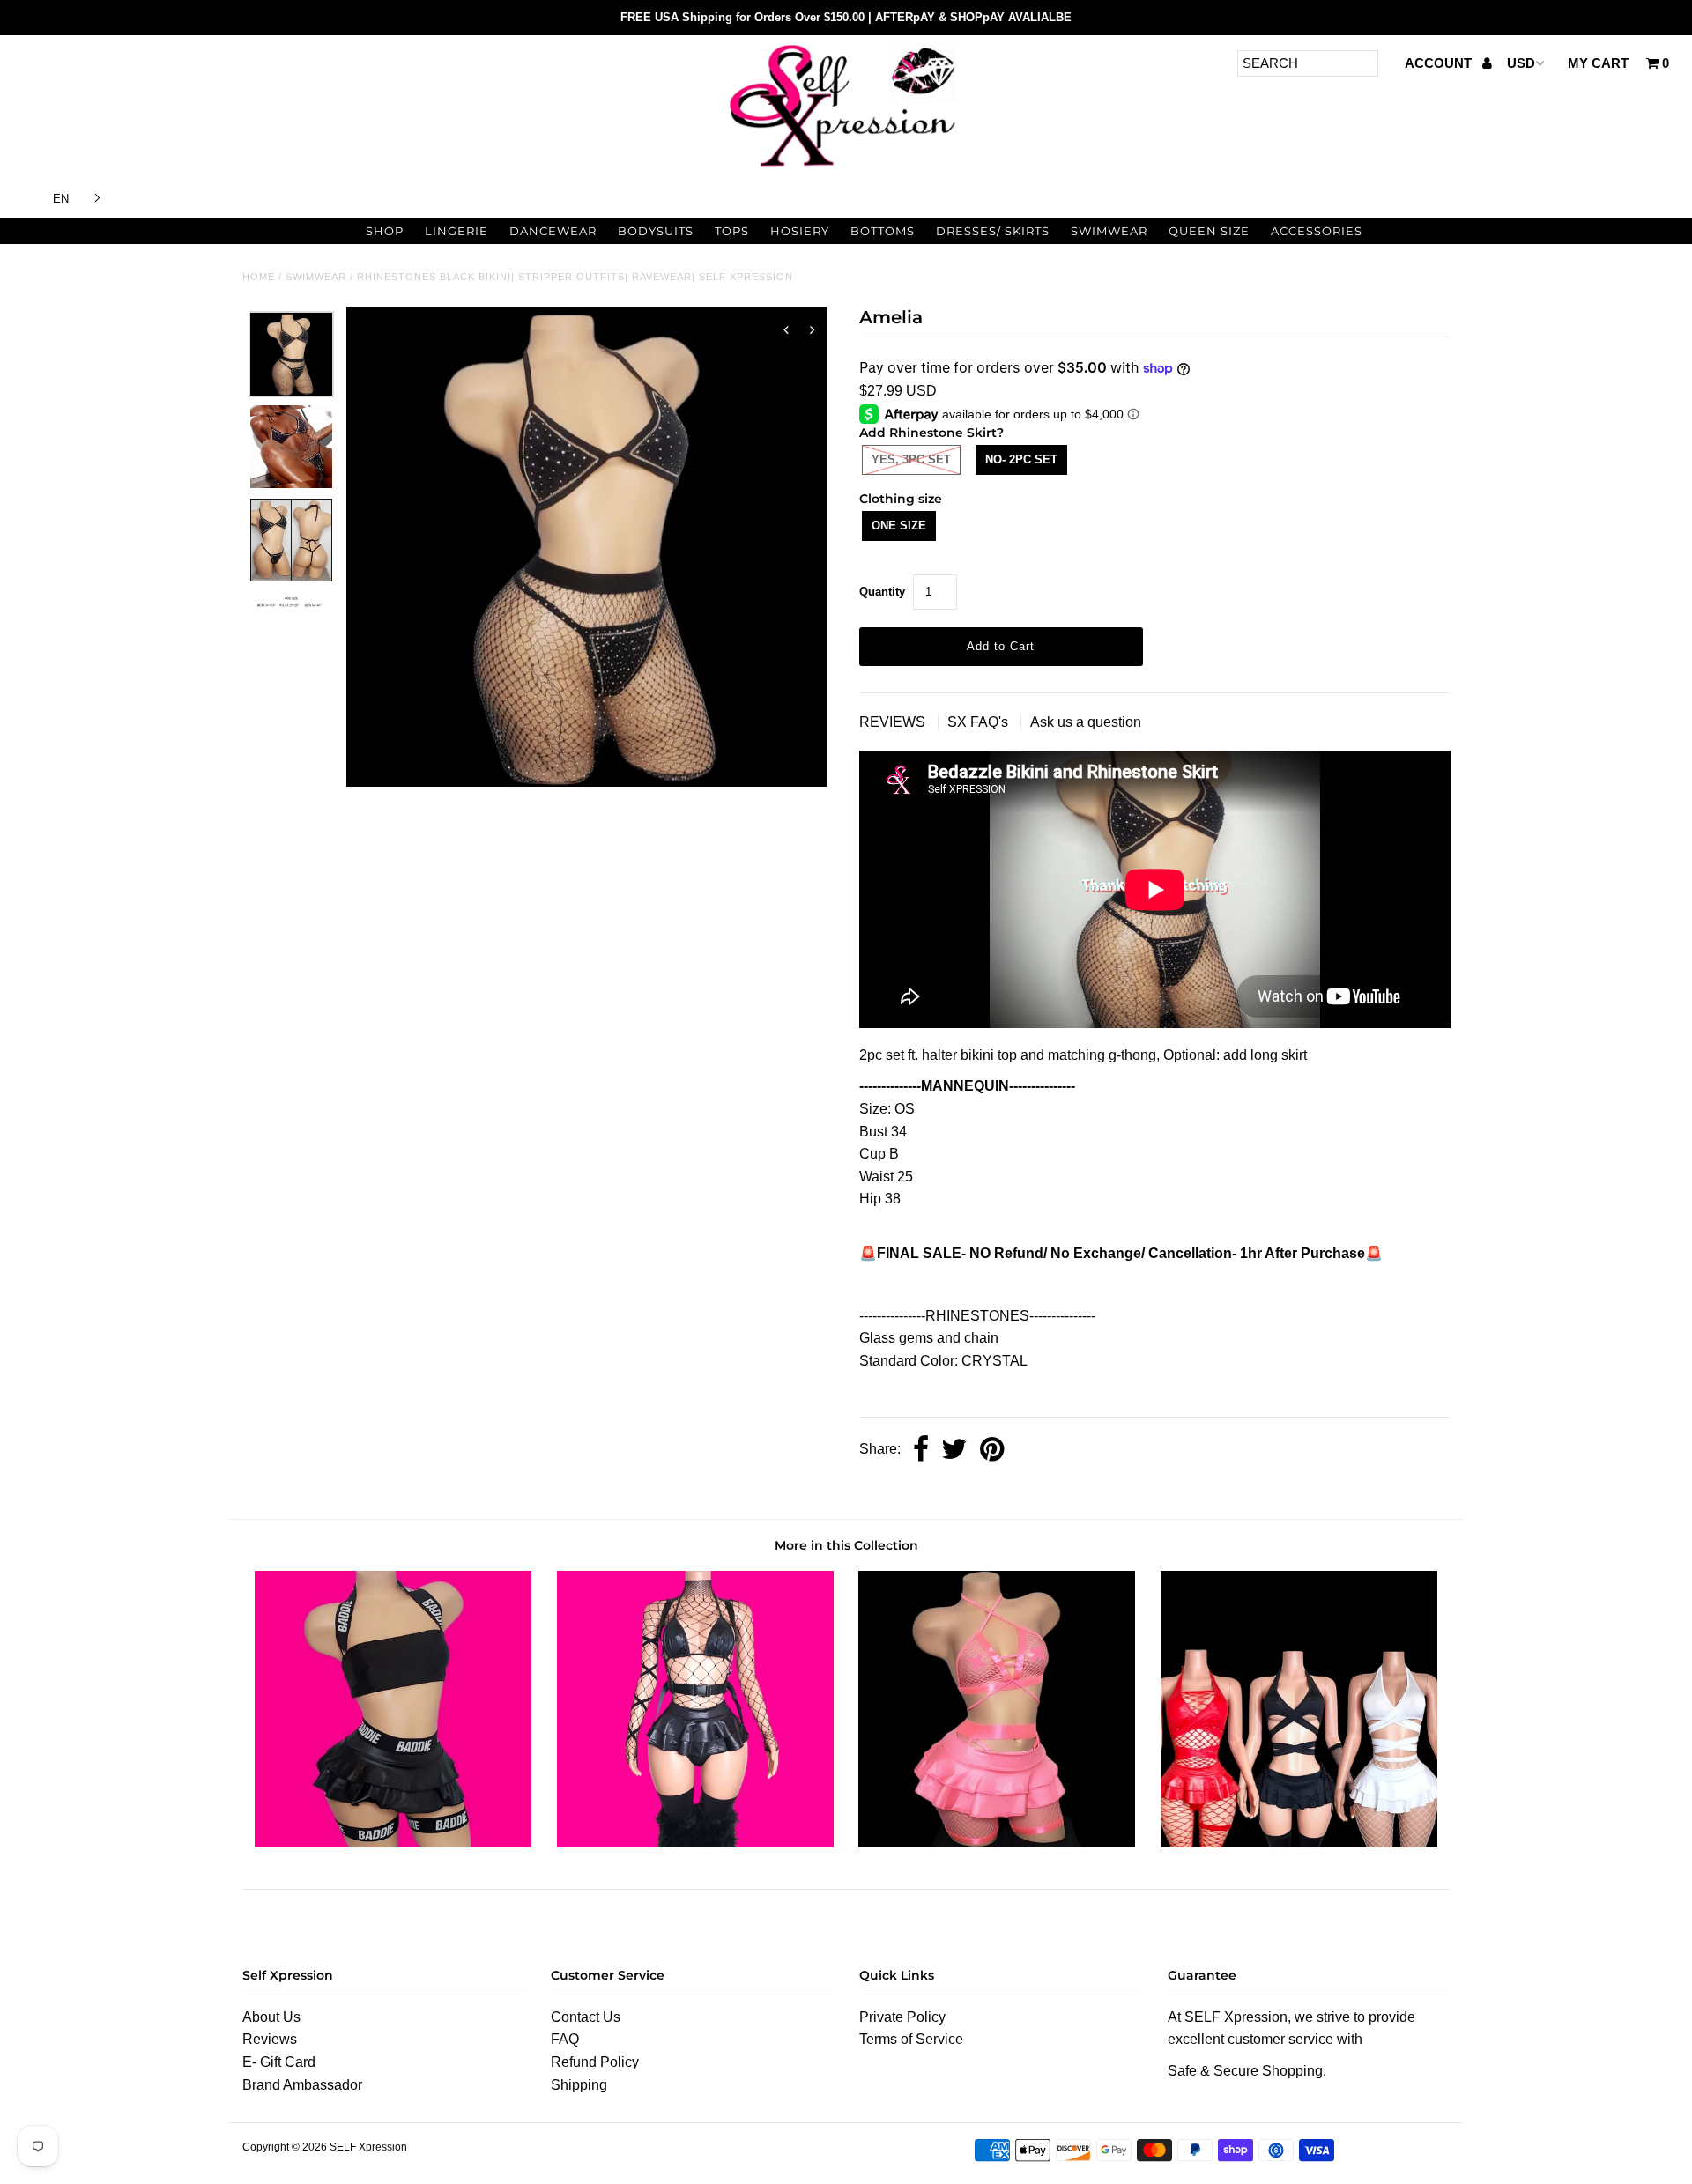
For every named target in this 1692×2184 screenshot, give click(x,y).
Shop (385, 231)
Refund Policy (595, 2062)
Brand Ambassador (302, 2085)
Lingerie (456, 231)
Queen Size (1209, 231)
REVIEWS (894, 722)
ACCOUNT (1440, 63)
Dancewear (553, 231)
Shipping (579, 2085)
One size (899, 526)
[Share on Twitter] (954, 1451)
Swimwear (1109, 231)
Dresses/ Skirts (993, 231)
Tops (732, 231)
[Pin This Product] (992, 1451)
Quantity (882, 592)
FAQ (565, 2039)
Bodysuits (656, 231)
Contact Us (586, 2017)
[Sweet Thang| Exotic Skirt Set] (695, 1843)
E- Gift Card (279, 2062)
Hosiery (800, 231)
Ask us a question (1086, 722)
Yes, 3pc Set (911, 459)
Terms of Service (911, 2039)
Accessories (1317, 231)
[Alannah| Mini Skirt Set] (393, 1843)
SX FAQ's (980, 722)
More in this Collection (846, 1545)
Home (259, 277)
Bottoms (883, 231)
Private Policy (902, 2017)
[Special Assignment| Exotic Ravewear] (1299, 1843)
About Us (271, 2017)
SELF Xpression (368, 2147)
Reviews (270, 2039)
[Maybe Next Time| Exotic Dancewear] (997, 1843)
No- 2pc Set (1021, 459)
